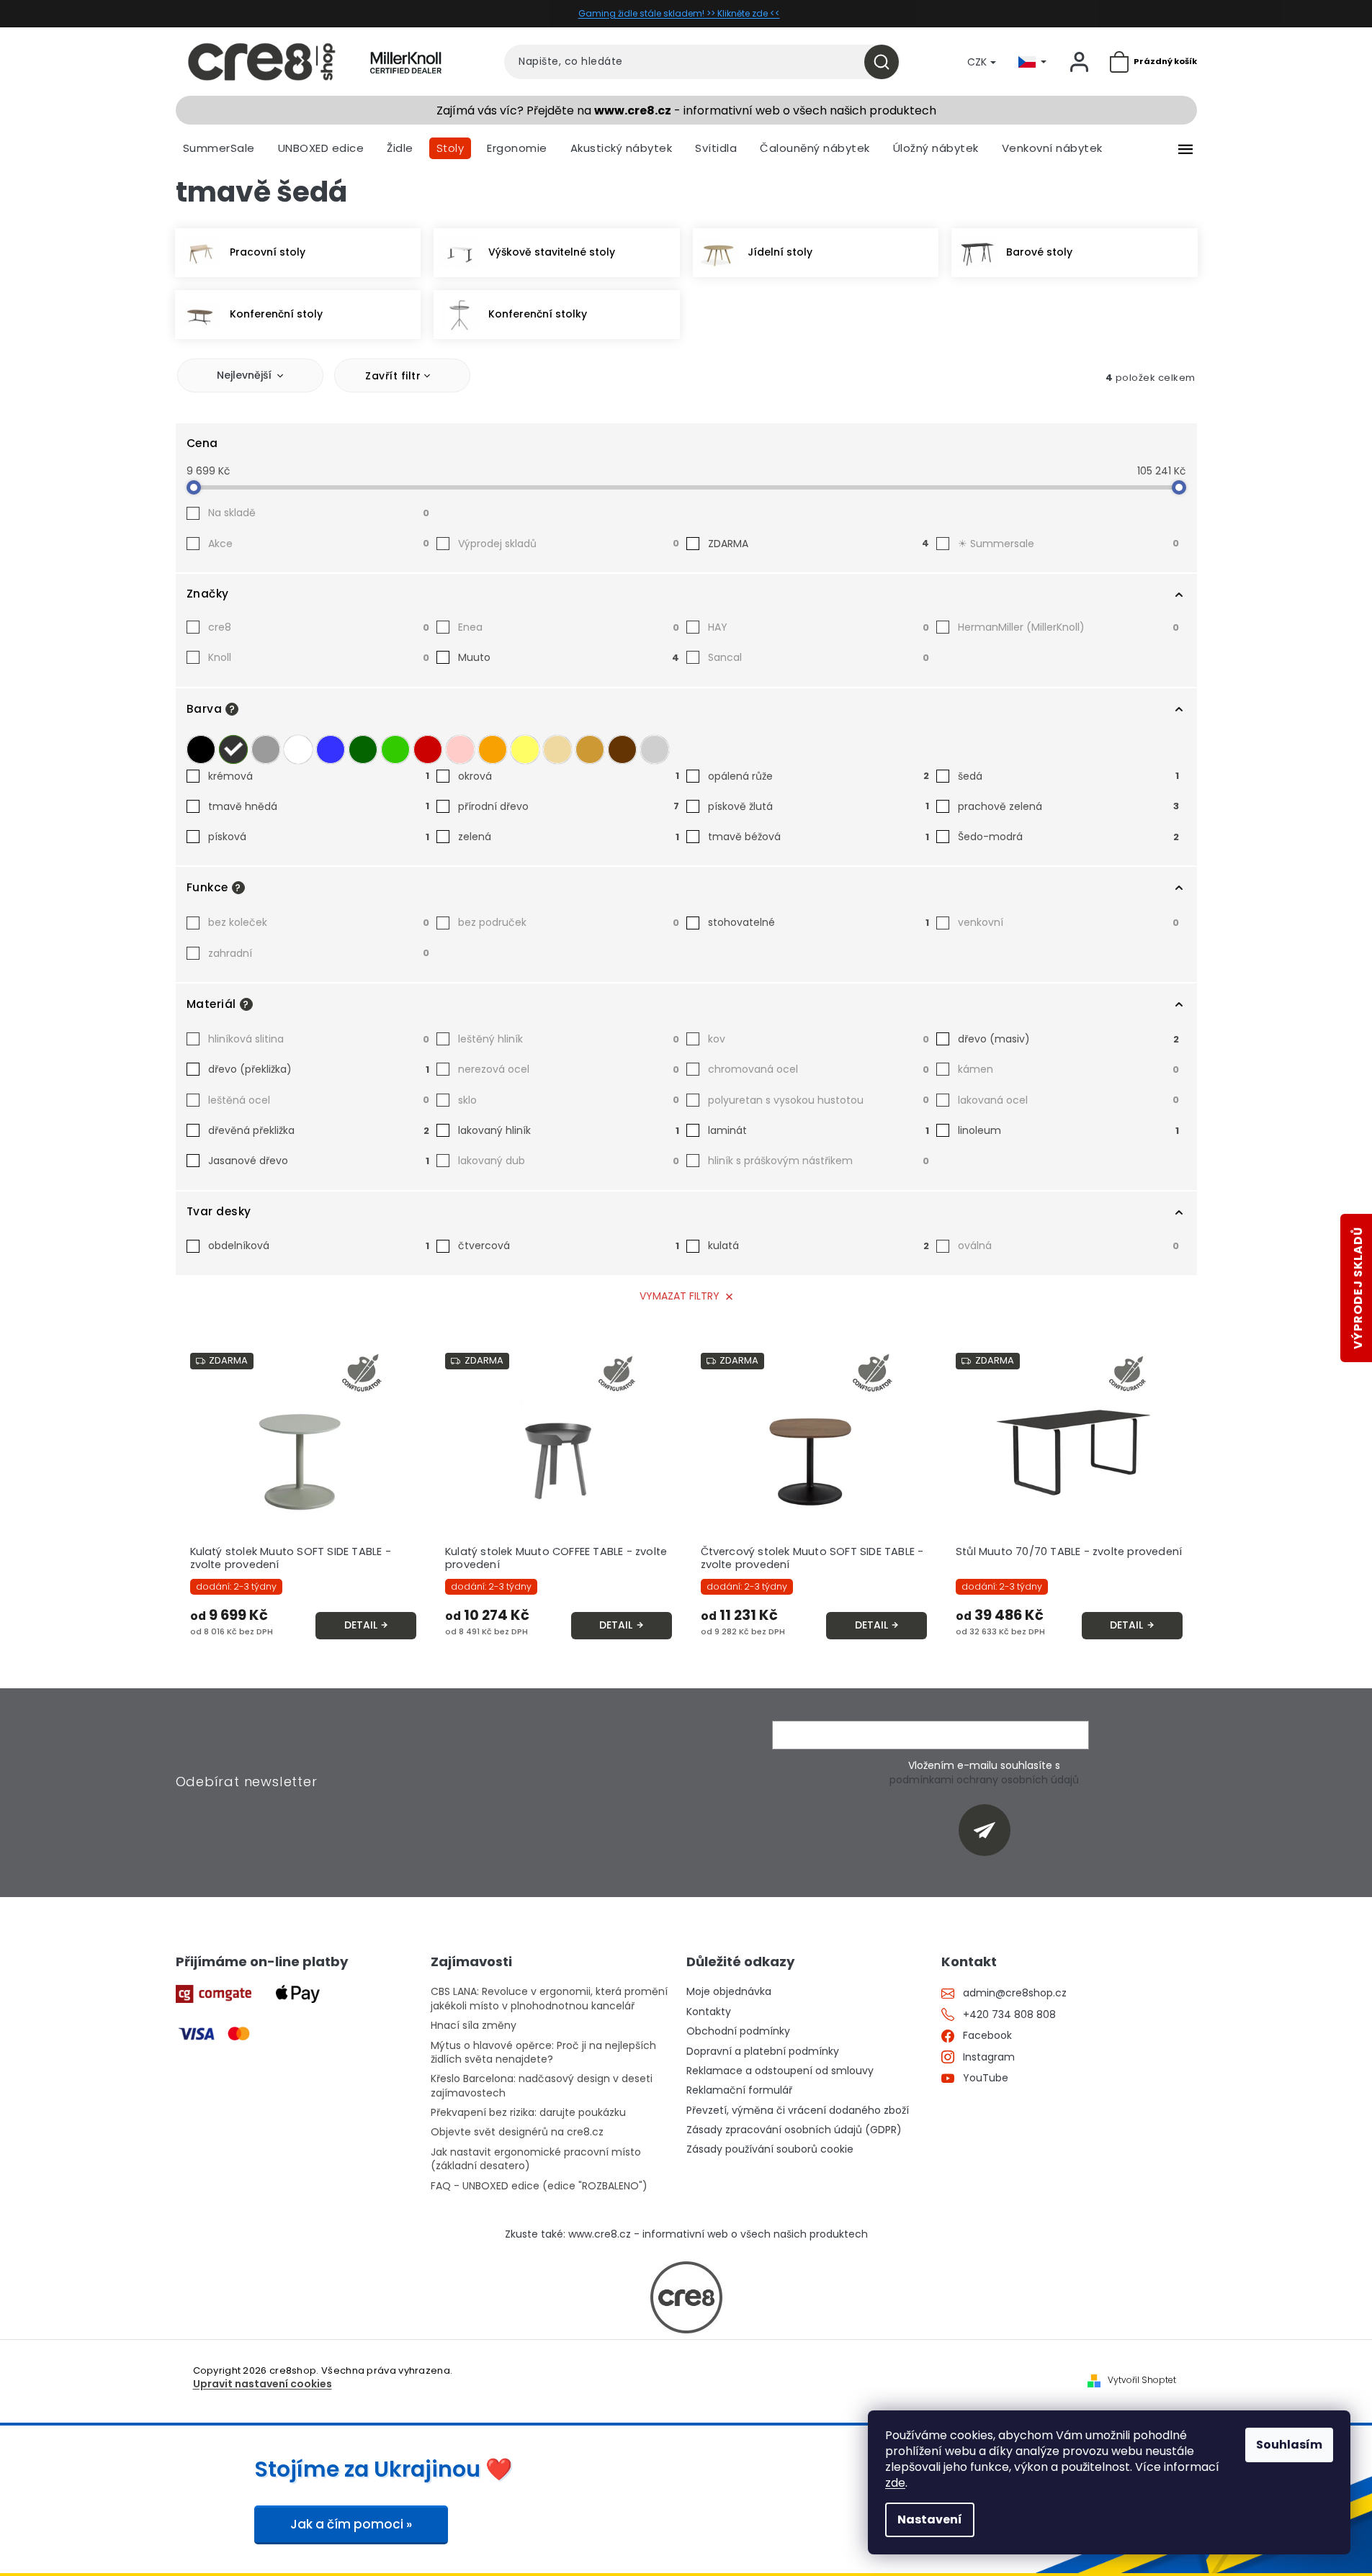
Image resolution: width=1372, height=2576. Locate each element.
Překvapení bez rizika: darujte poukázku (528, 2113)
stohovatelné (819, 922)
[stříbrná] (655, 749)
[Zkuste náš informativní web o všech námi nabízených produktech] (686, 2297)
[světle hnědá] (590, 749)
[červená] (428, 749)
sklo (569, 1100)
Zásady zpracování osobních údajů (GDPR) (794, 2130)
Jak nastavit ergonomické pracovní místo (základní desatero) (536, 2159)
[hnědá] (622, 749)
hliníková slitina (319, 1039)
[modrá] (331, 749)
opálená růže (819, 776)
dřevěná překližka (319, 1130)
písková (319, 837)
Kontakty (709, 2012)
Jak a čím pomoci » (351, 2524)
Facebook (987, 2036)
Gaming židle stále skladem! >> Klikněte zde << (679, 13)
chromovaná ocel (819, 1069)
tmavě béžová (819, 837)
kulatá (819, 1246)
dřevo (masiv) (1068, 1039)
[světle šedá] (266, 749)
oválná (1068, 1246)
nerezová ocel (569, 1069)
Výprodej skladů (569, 544)
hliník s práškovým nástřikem (819, 1161)
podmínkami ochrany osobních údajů (984, 1780)
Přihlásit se (990, 1830)
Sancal (819, 657)
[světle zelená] (395, 749)
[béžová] (557, 749)
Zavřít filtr (393, 376)
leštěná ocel (319, 1100)
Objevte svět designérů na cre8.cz (517, 2132)
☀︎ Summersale (1068, 544)
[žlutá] (525, 749)
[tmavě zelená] (363, 749)
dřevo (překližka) (319, 1069)
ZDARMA (819, 544)
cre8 (319, 627)
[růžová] (460, 749)
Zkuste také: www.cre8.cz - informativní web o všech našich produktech (686, 2234)
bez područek (569, 922)
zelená (569, 837)
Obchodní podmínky (738, 2031)
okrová (569, 776)
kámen (1068, 1069)
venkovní (1068, 922)
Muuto (569, 657)
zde (895, 2483)
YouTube (986, 2078)
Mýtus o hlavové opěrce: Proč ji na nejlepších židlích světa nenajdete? (543, 2053)
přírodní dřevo (569, 806)
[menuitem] (219, 148)
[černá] (201, 749)
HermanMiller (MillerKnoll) (1068, 627)
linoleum (1068, 1130)
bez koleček (319, 922)
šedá (1068, 776)
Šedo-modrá (1068, 837)
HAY (819, 627)
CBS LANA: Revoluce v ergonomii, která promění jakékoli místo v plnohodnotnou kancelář (549, 1999)
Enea (569, 627)
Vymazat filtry (680, 1296)
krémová (319, 776)
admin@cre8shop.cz (1015, 1993)
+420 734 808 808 (1009, 2015)
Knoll (319, 657)
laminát (819, 1130)
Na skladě (319, 513)
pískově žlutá (819, 806)
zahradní (319, 953)
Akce (319, 544)
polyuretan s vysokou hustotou (819, 1100)
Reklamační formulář (739, 2090)
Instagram (989, 2057)
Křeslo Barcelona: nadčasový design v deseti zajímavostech (542, 2086)
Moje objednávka (729, 1992)
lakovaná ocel (1068, 1100)
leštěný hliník (569, 1039)
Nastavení (930, 2519)
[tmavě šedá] (233, 749)
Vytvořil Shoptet (1142, 2380)
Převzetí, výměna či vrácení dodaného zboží (798, 2111)
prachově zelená (1068, 806)
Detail (361, 1625)
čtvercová (569, 1246)
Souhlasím (1289, 2445)
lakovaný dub (569, 1161)
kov (819, 1039)
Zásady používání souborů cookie (770, 2149)
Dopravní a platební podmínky (763, 2052)
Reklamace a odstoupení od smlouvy (780, 2071)
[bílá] (298, 749)
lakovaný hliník (569, 1130)
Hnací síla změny (474, 2026)
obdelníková (319, 1246)
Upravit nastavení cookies (263, 2384)
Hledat (887, 62)
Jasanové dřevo (319, 1161)
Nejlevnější (244, 375)
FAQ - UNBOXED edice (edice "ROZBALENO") (539, 2186)
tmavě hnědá (319, 806)
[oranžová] (493, 749)
